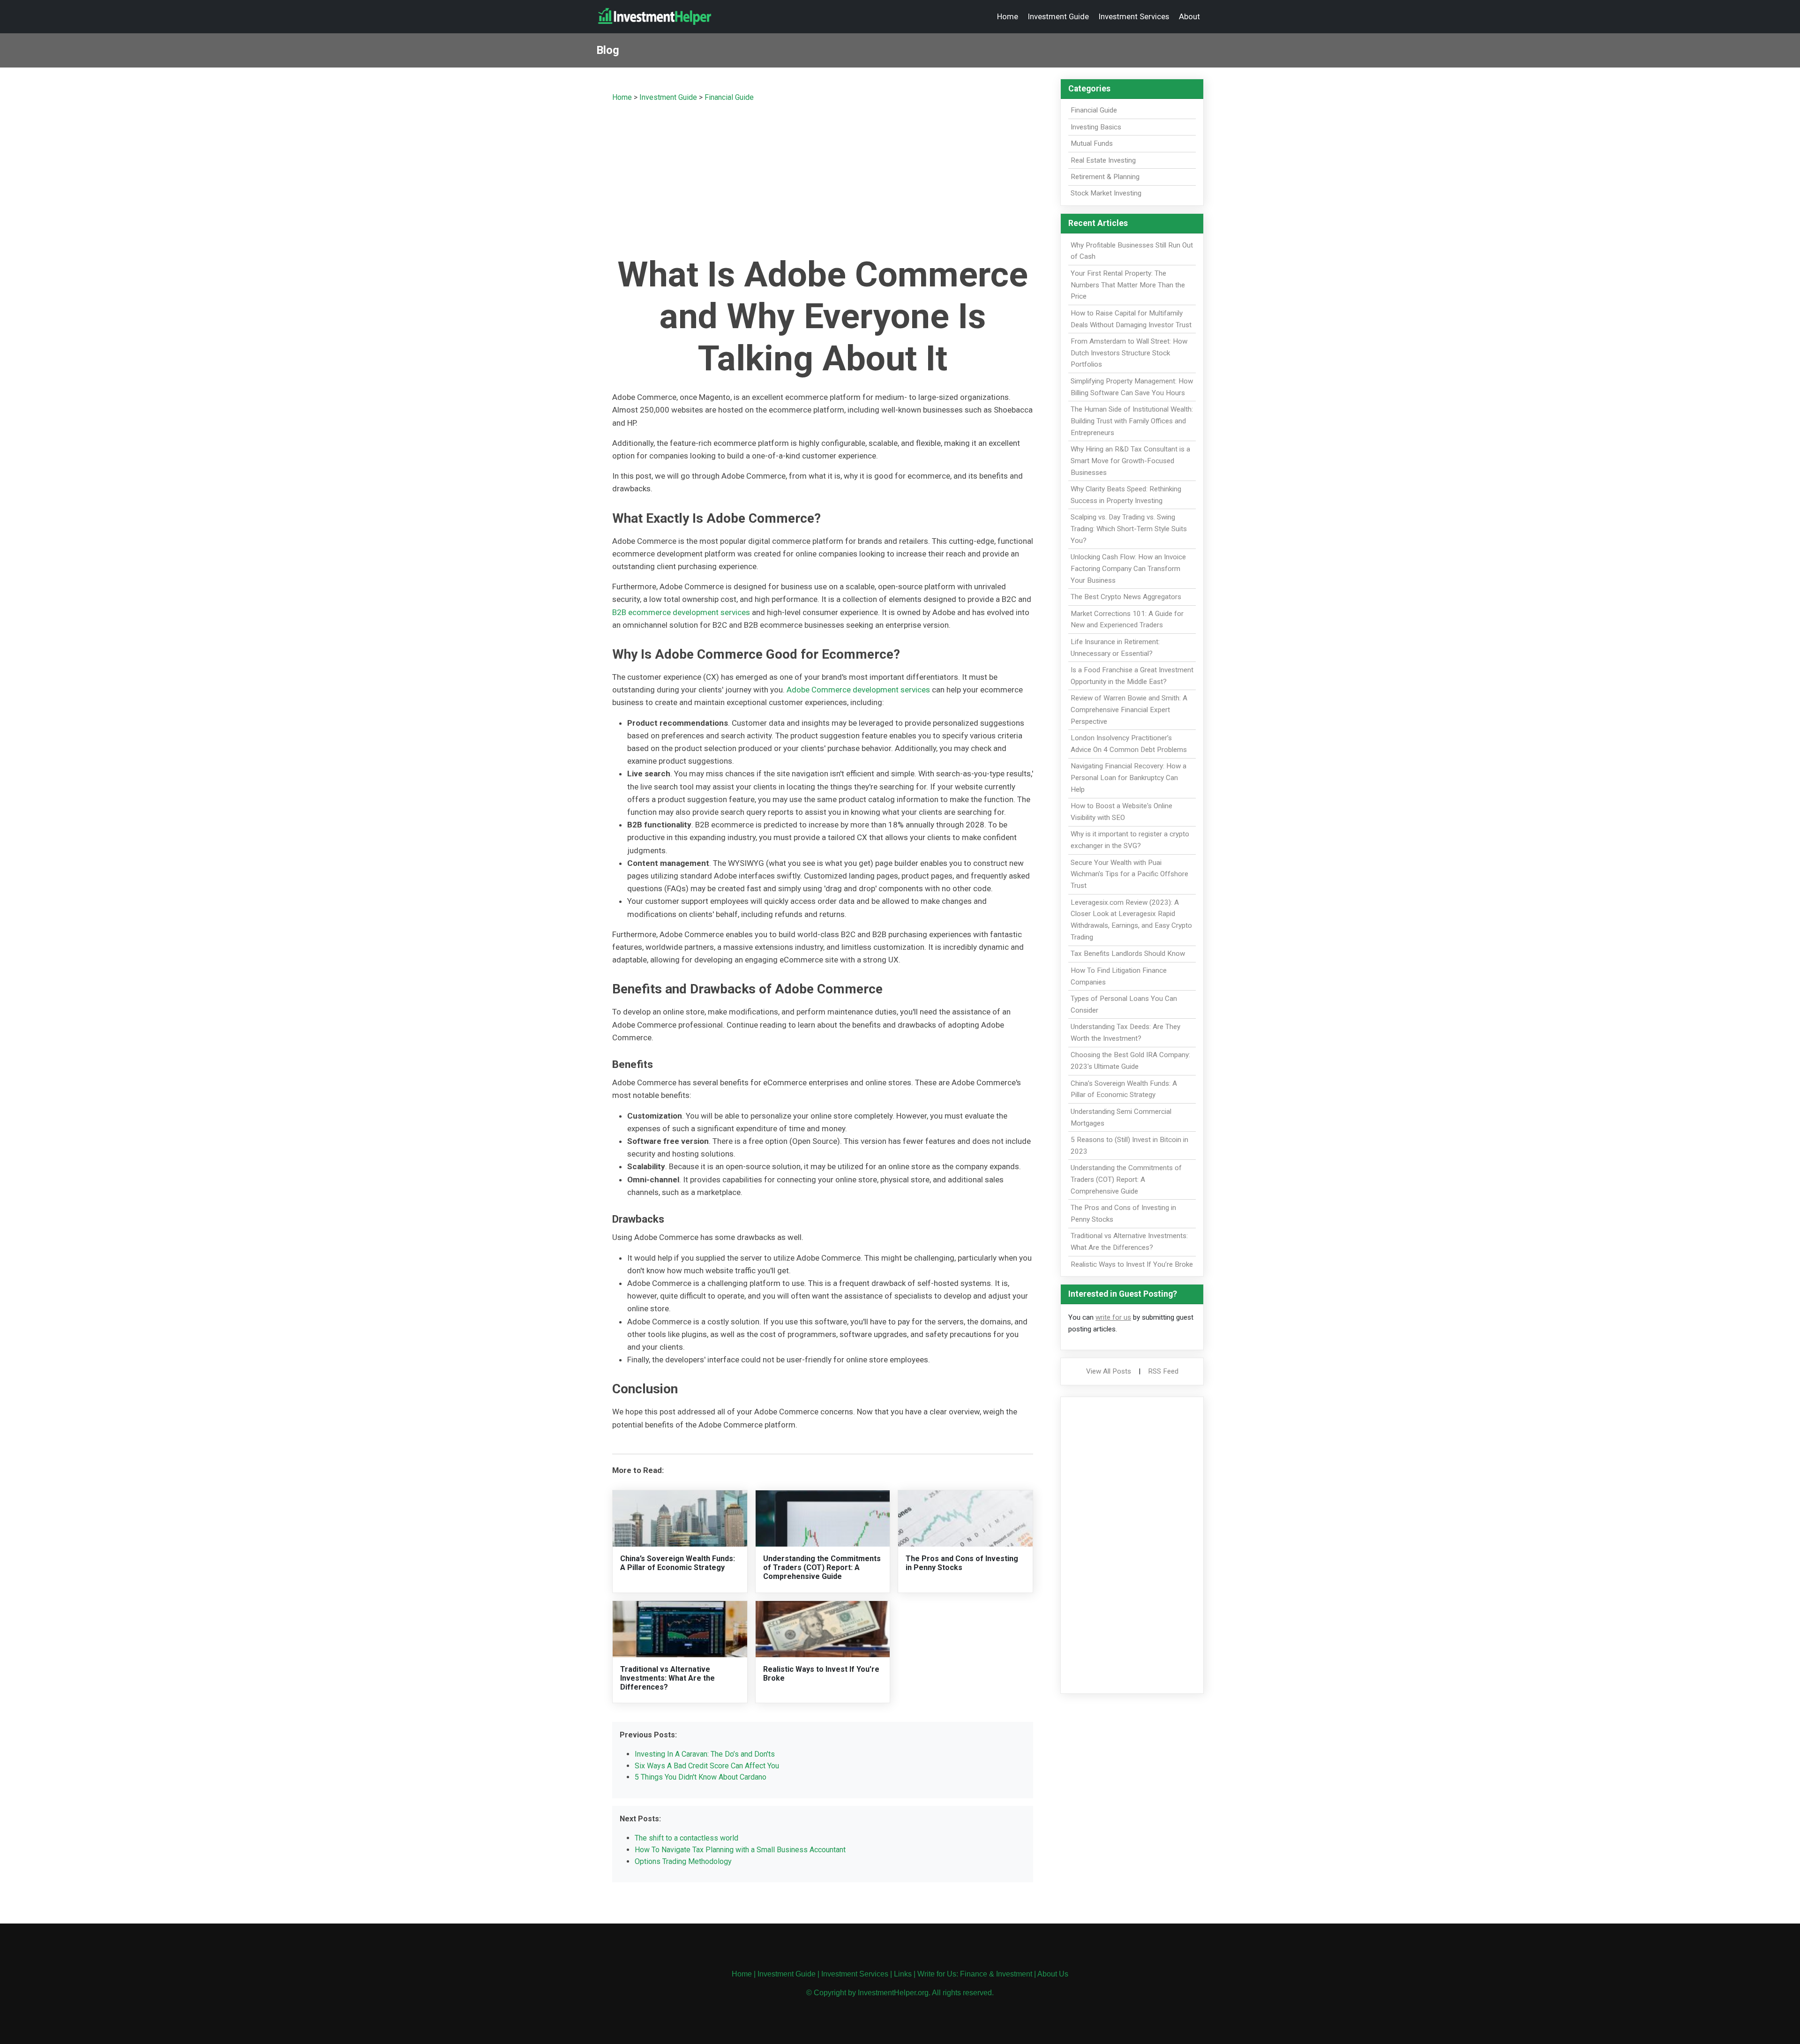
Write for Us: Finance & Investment (975, 1974)
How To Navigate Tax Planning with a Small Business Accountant (740, 1850)
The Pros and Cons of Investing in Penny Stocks (962, 1563)
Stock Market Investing (1106, 193)
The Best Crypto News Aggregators (1126, 597)
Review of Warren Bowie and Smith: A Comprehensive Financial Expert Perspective (1129, 710)
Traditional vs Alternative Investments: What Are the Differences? (667, 1678)
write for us (1113, 1317)
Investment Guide (1058, 16)
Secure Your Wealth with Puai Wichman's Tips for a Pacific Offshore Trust (1129, 874)
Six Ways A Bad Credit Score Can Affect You (707, 1766)
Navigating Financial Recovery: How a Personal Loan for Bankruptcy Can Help (1129, 778)
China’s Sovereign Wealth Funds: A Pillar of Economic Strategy (678, 1563)
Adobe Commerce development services (858, 690)
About (1189, 16)
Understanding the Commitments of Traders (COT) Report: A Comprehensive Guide (822, 1567)
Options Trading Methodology (683, 1861)
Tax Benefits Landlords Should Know (1128, 954)
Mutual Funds (1092, 143)
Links (903, 1974)
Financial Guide (729, 97)
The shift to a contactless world (686, 1838)
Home (1008, 16)
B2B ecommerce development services (681, 612)
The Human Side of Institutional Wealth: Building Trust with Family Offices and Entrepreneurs (1132, 421)
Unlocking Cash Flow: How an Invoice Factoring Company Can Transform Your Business (1128, 569)
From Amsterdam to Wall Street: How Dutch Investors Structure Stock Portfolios (1129, 353)
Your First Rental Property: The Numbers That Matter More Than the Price (1128, 285)
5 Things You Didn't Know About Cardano (701, 1777)
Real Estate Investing (1103, 160)
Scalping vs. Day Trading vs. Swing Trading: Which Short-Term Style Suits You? (1129, 529)
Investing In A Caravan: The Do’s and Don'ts (705, 1754)
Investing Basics (1096, 127)
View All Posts (1109, 1371)
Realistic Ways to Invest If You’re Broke (1132, 1264)
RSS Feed (1163, 1371)
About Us (1053, 1974)
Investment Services (1134, 16)
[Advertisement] (823, 177)
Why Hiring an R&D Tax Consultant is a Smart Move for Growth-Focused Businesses (1130, 461)
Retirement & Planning (1105, 177)
